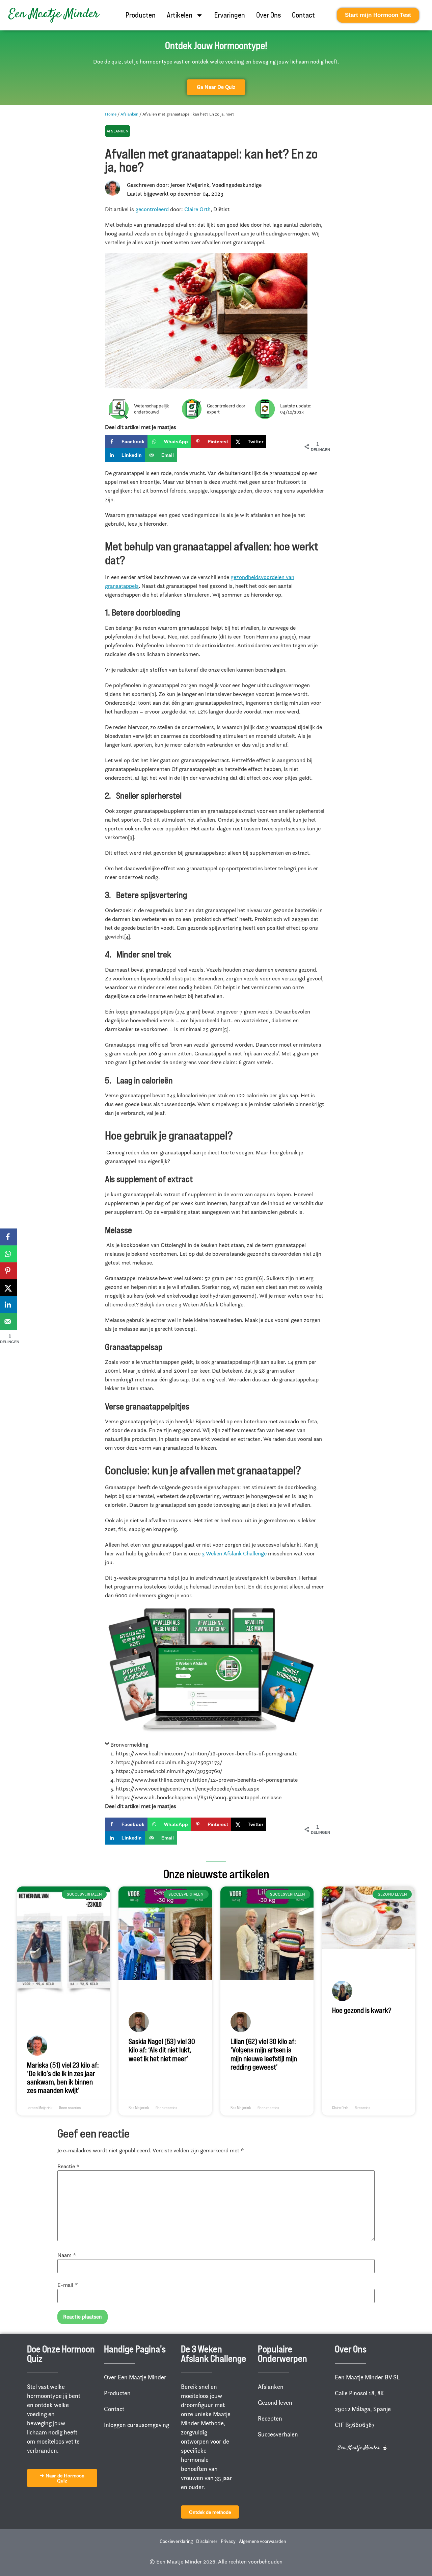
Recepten (270, 2419)
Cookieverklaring (176, 2541)
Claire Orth (197, 209)
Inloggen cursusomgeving (137, 2425)
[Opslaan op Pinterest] (8, 1271)
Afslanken (129, 114)
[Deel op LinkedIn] (8, 1304)
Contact (303, 15)
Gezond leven (275, 2403)
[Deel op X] (8, 1287)
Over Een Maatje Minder (135, 2377)
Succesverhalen (278, 2434)
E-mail (68, 2285)
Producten (141, 15)
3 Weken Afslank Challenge (234, 1553)
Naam (67, 2255)
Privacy (228, 2541)
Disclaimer (207, 2541)
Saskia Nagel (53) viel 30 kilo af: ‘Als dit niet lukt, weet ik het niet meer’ (162, 2050)
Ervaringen (230, 15)
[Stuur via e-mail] (8, 1321)
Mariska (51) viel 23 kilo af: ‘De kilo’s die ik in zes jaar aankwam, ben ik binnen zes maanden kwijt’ (63, 2078)
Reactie (69, 2166)
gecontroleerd (152, 209)
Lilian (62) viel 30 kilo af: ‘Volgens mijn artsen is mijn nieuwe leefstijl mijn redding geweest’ (264, 2054)
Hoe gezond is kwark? (362, 2010)
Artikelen (180, 15)
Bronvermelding (129, 1745)
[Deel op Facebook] (8, 1237)
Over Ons (268, 15)
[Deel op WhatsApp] (8, 1254)
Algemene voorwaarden (262, 2541)
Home (111, 114)
